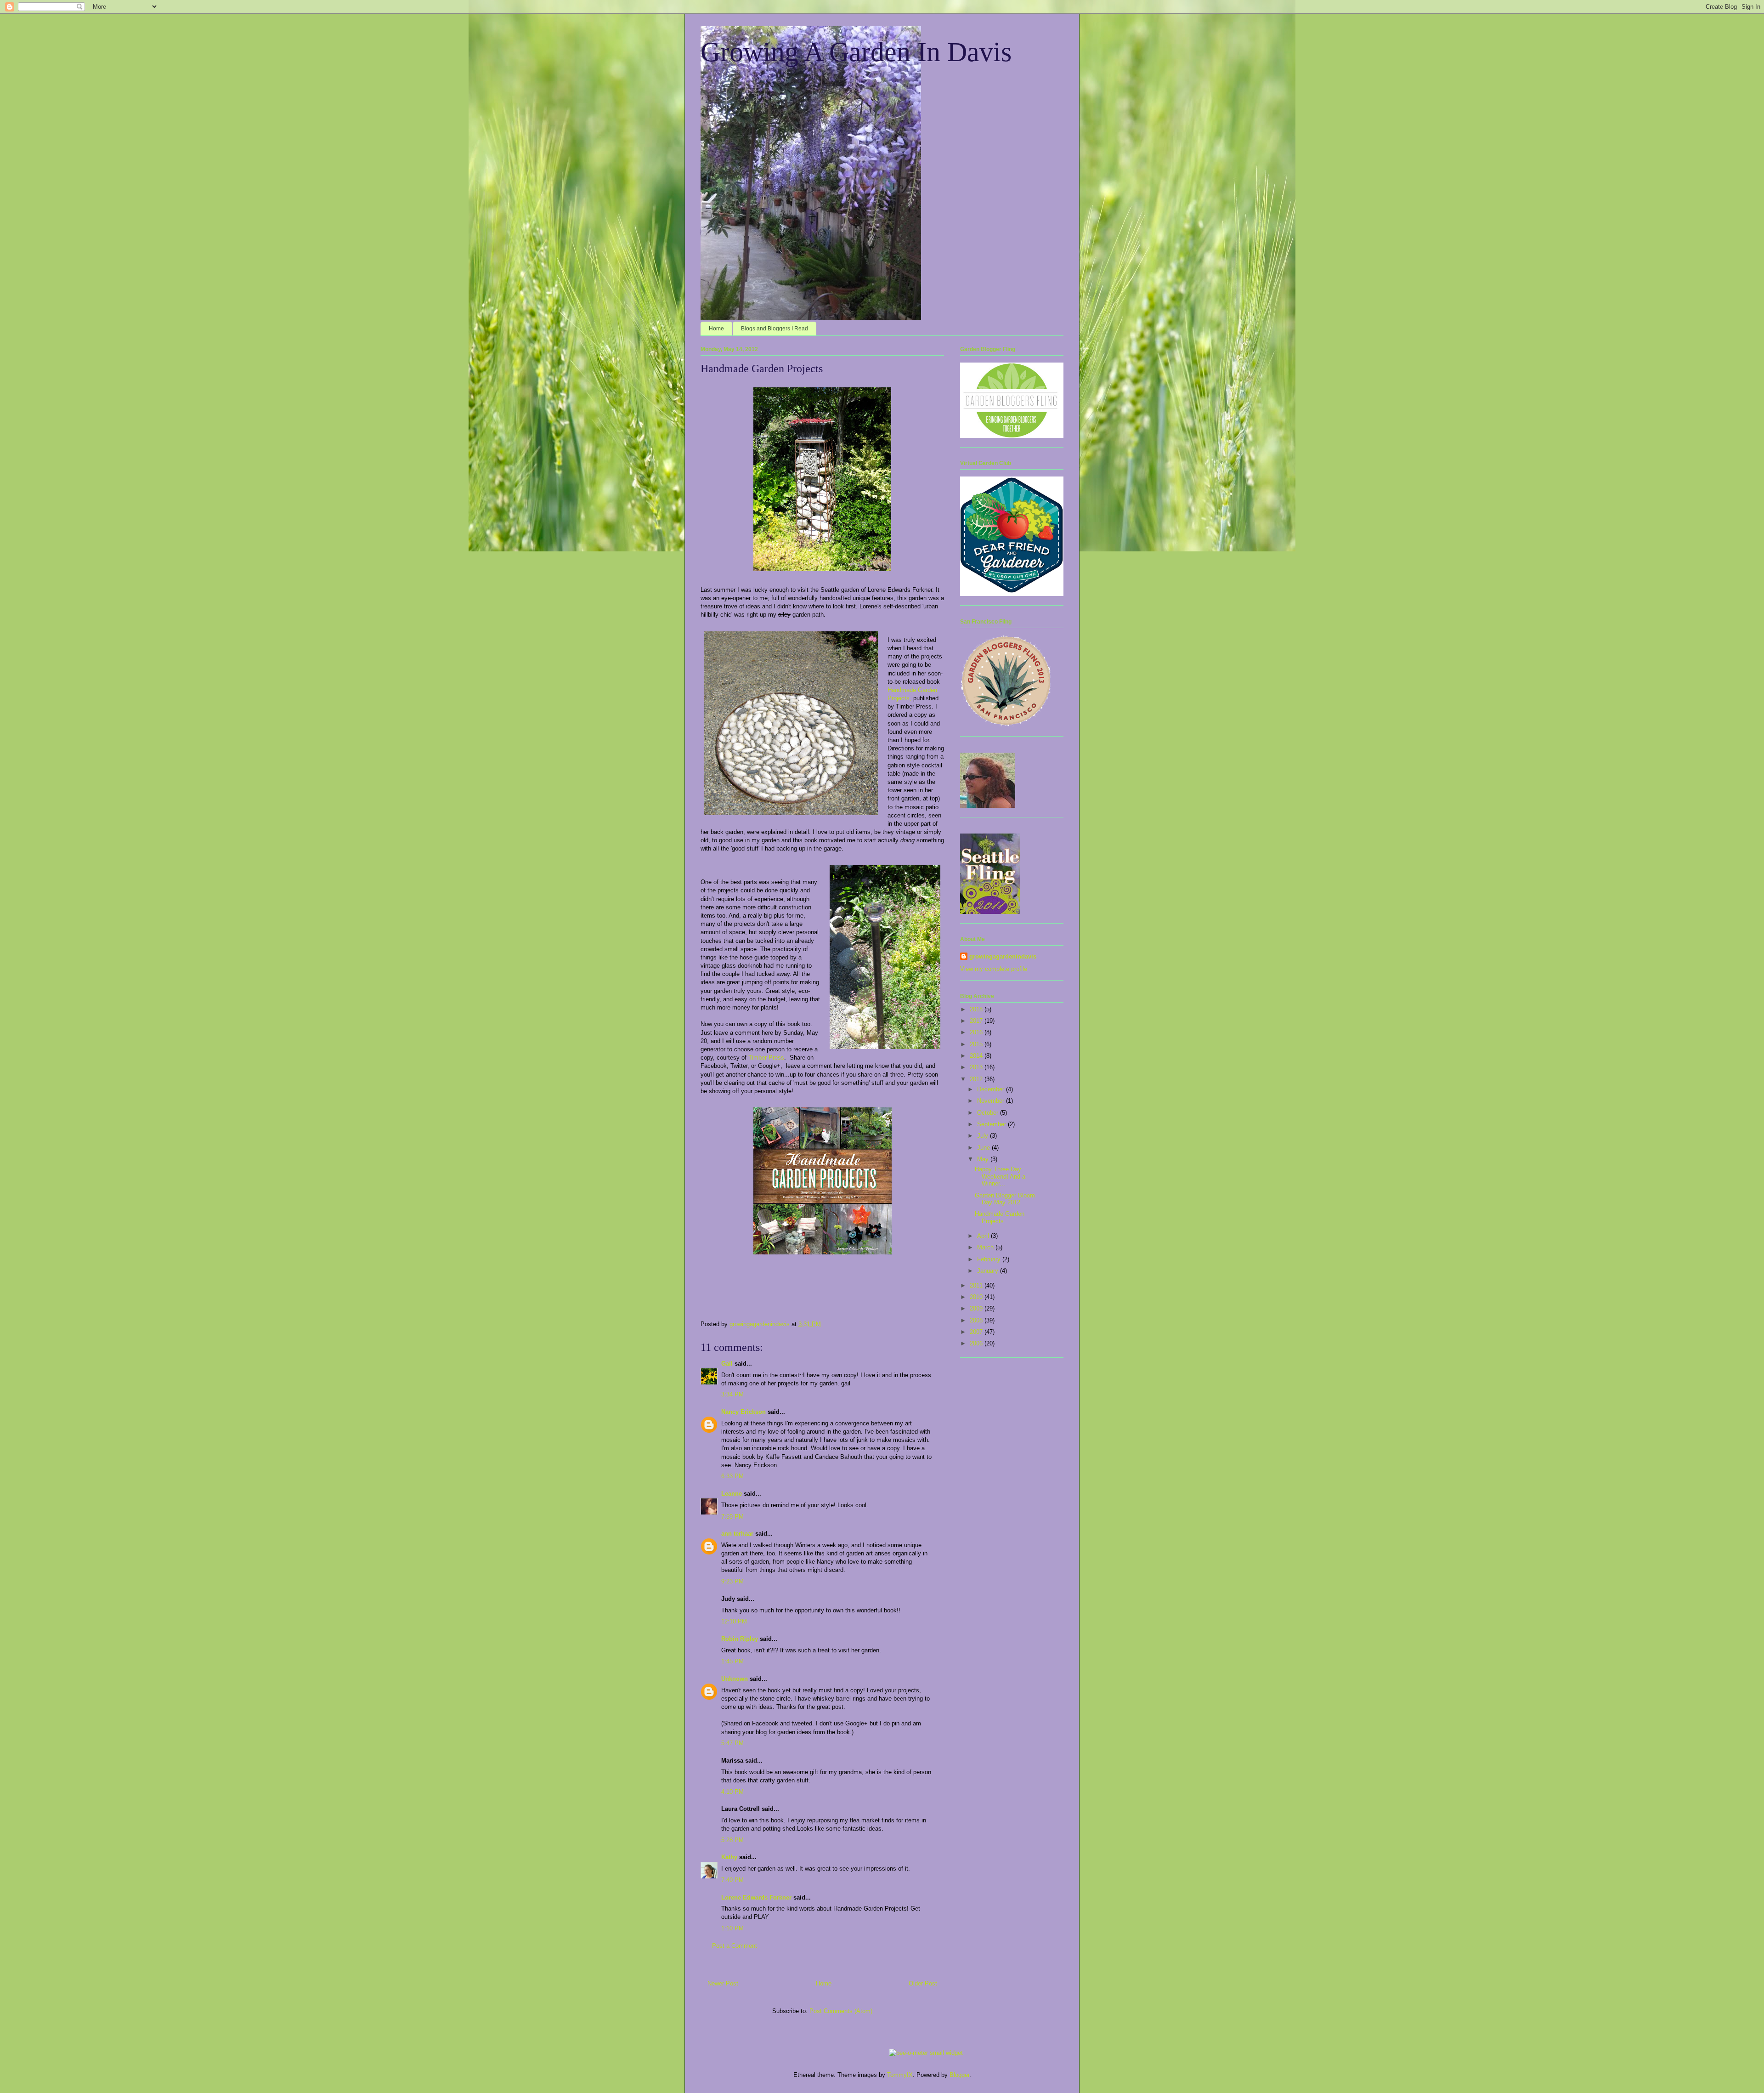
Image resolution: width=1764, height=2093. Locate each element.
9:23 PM (732, 1581)
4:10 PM (732, 1792)
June (984, 1148)
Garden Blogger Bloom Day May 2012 (1005, 1199)
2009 (977, 1308)
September (992, 1124)
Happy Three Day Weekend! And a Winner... (1000, 1176)
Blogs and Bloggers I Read (775, 329)
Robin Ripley (740, 1639)
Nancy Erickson (743, 1412)
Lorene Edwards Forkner (756, 1897)
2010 (977, 1297)
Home (716, 329)
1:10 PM (732, 1928)
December (992, 1089)
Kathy (729, 1857)
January (989, 1271)
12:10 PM (734, 1621)
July (984, 1136)
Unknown (735, 1679)
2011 (977, 1285)
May (984, 1159)
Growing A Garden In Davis (856, 52)
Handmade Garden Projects (1000, 1217)
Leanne (732, 1494)
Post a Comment (735, 1946)
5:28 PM (732, 1840)
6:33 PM (732, 1476)
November (992, 1101)
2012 (977, 1079)
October (989, 1113)
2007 (977, 1332)
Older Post (923, 1983)
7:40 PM (732, 1880)
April (984, 1236)
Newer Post (723, 1983)
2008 (977, 1320)
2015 (977, 1044)
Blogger (959, 2075)
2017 (977, 1021)
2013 (977, 1067)
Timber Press (766, 1058)
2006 (977, 1343)
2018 (977, 1009)
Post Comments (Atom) (841, 2011)
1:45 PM (732, 1661)
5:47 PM (732, 1743)
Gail (727, 1364)
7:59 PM (732, 1517)
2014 (977, 1056)
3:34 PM (732, 1394)
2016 (977, 1032)
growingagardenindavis (1003, 956)
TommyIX (900, 2075)
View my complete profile (994, 969)
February (990, 1259)
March (986, 1247)
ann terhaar (737, 1534)
